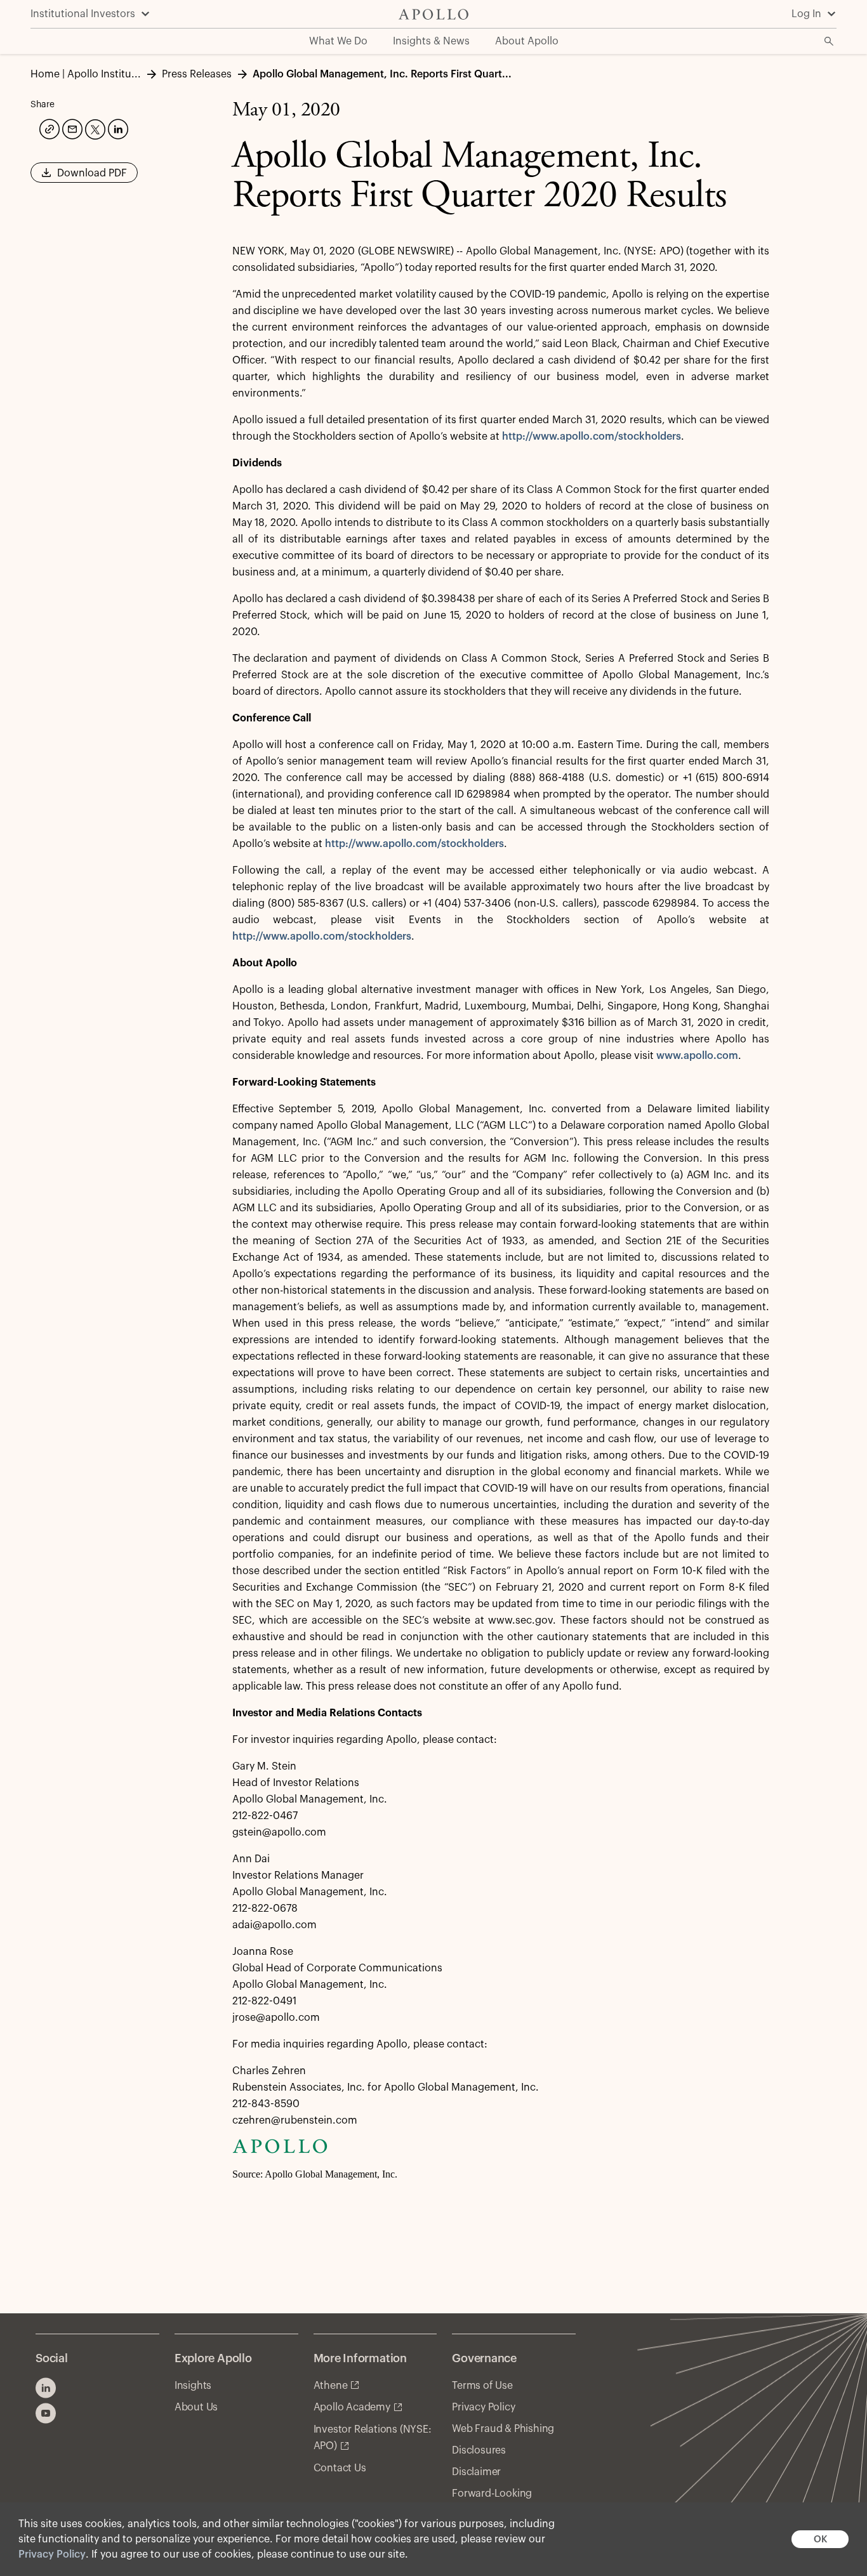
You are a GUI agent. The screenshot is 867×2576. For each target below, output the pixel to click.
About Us (196, 2407)
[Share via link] (48, 128)
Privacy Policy (52, 2554)
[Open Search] (829, 41)
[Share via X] (94, 128)
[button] (84, 177)
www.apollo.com (697, 1056)
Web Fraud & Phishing (503, 2429)
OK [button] (820, 2540)
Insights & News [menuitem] (431, 41)
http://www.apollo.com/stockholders (592, 437)
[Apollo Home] (433, 14)
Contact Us (340, 2468)
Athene (331, 2386)
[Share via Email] (71, 128)
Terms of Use (482, 2386)
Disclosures (479, 2450)
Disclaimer (476, 2472)
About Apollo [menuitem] (527, 41)
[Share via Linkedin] (117, 128)
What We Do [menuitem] (338, 41)
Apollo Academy (352, 2407)
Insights (193, 2386)
